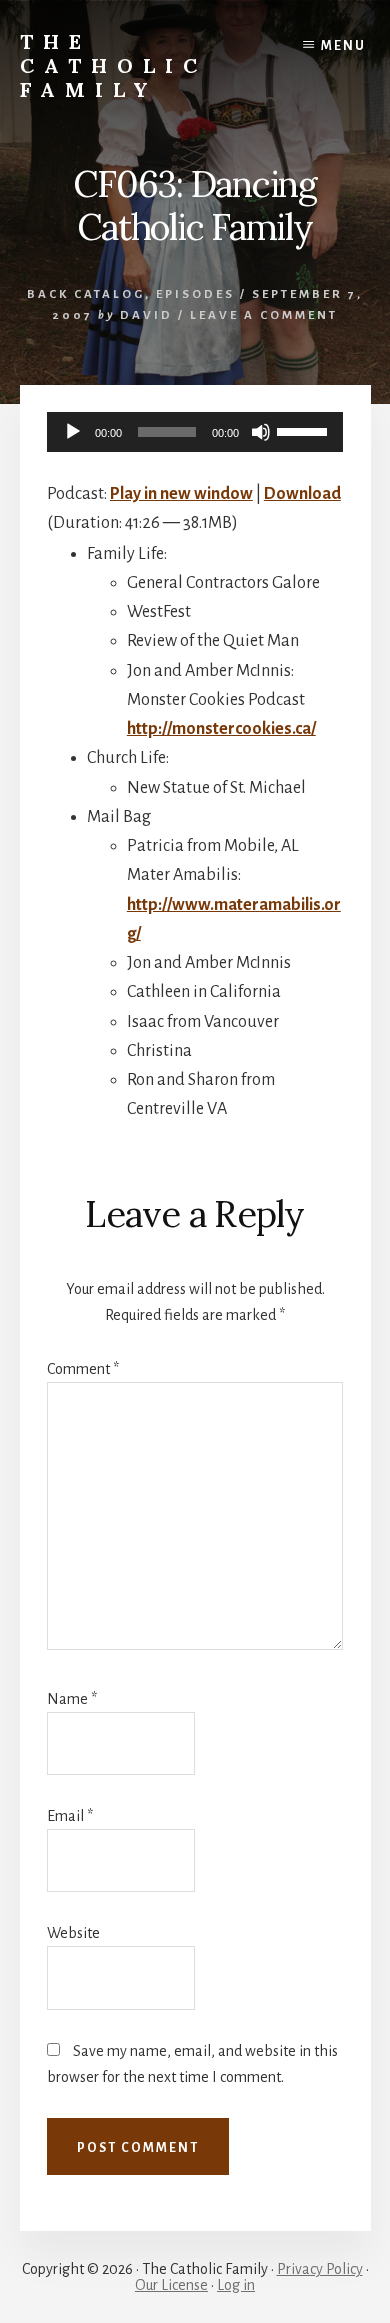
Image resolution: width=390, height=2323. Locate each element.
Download (302, 494)
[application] (195, 432)
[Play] (73, 432)
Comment (83, 1369)
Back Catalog (86, 294)
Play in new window (181, 494)
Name (72, 1699)
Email (70, 1816)
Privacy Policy (320, 2269)
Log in (236, 2285)
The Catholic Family (113, 65)
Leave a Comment (264, 315)
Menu (343, 46)
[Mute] (261, 432)
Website (73, 1933)
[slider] (305, 430)
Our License (171, 2285)
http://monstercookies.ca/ (221, 729)
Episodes (195, 294)
